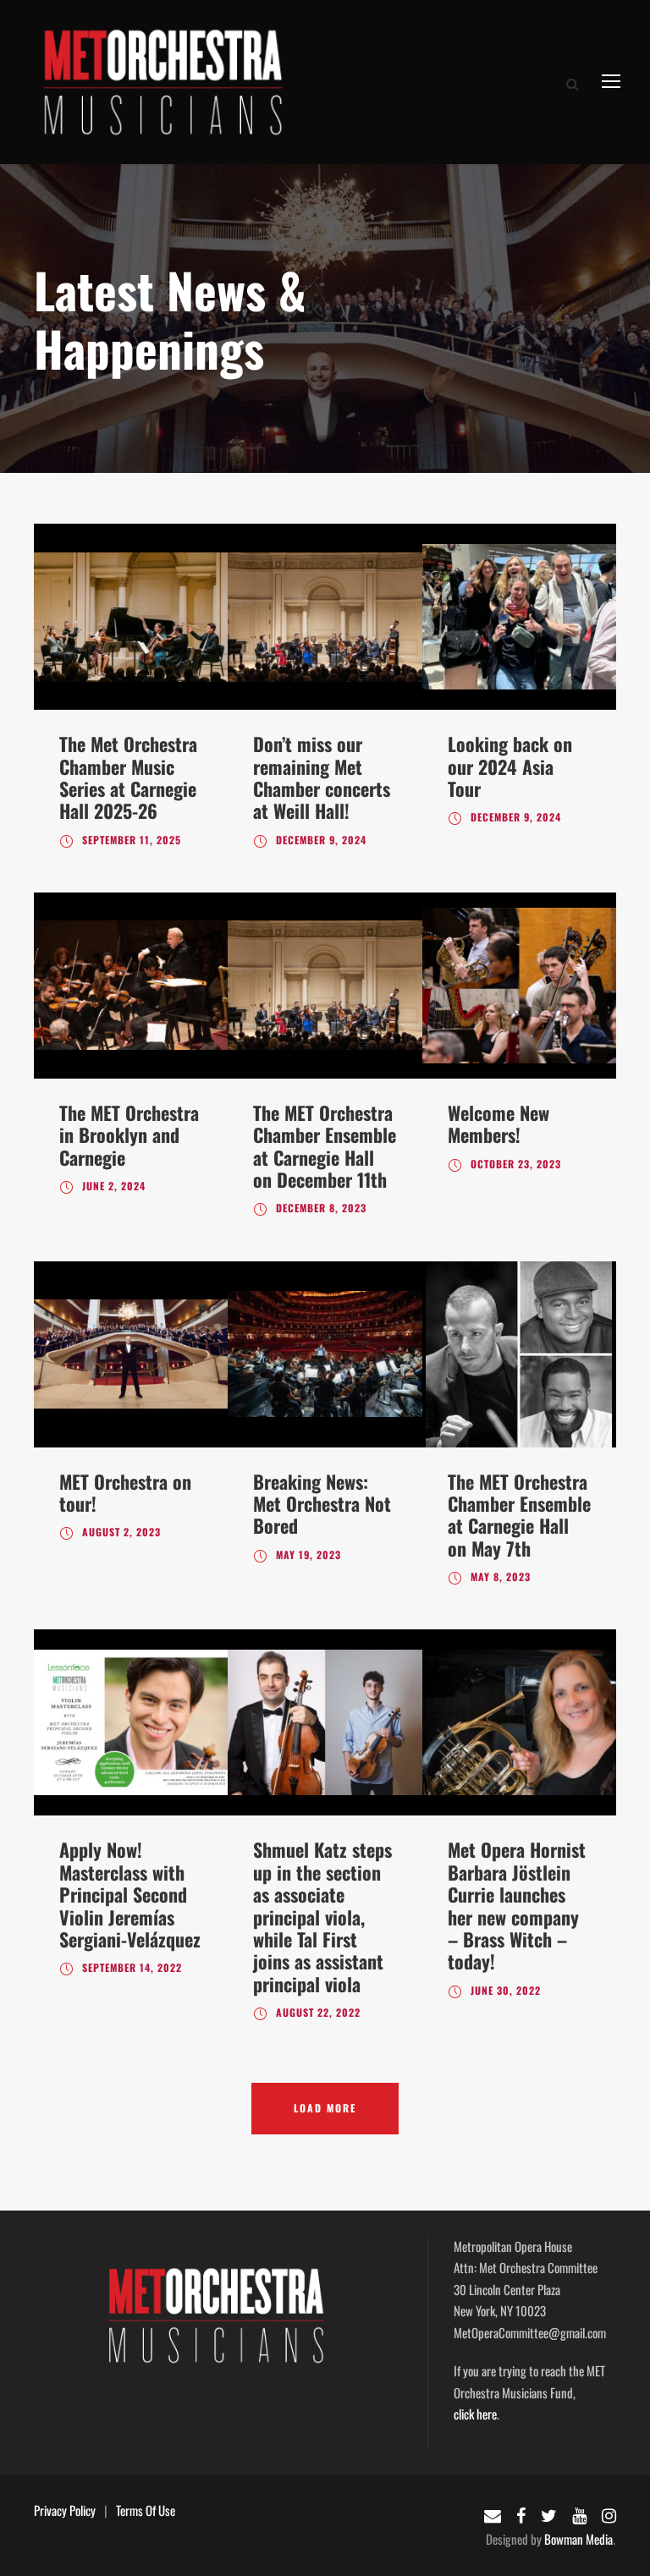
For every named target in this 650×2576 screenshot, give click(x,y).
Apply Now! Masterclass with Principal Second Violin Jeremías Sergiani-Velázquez (130, 1894)
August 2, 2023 (121, 1532)
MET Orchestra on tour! (125, 1492)
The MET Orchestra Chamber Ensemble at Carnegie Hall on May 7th (519, 1515)
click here (475, 2414)
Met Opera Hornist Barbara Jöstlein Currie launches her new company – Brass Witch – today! (517, 1905)
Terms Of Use (146, 2510)
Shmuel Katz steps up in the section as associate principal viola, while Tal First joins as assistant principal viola (322, 1916)
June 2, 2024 (114, 1186)
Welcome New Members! (499, 1123)
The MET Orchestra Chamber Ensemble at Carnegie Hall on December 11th (325, 1146)
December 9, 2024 (321, 840)
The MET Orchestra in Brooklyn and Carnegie (129, 1135)
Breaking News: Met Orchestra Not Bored (322, 1504)
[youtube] (579, 2514)
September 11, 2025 (132, 840)
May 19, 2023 (308, 1554)
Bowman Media (578, 2539)
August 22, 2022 (318, 2012)
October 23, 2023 (516, 1164)
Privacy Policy (65, 2510)
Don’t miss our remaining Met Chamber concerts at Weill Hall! (322, 777)
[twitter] (549, 2514)
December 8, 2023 (321, 1208)
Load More (325, 2108)
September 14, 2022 (132, 1967)
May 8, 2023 (501, 1576)
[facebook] (521, 2514)
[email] (493, 2514)
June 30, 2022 (506, 1990)
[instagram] (609, 2514)
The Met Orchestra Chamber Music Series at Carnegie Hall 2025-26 (128, 777)
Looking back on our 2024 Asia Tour (510, 766)
